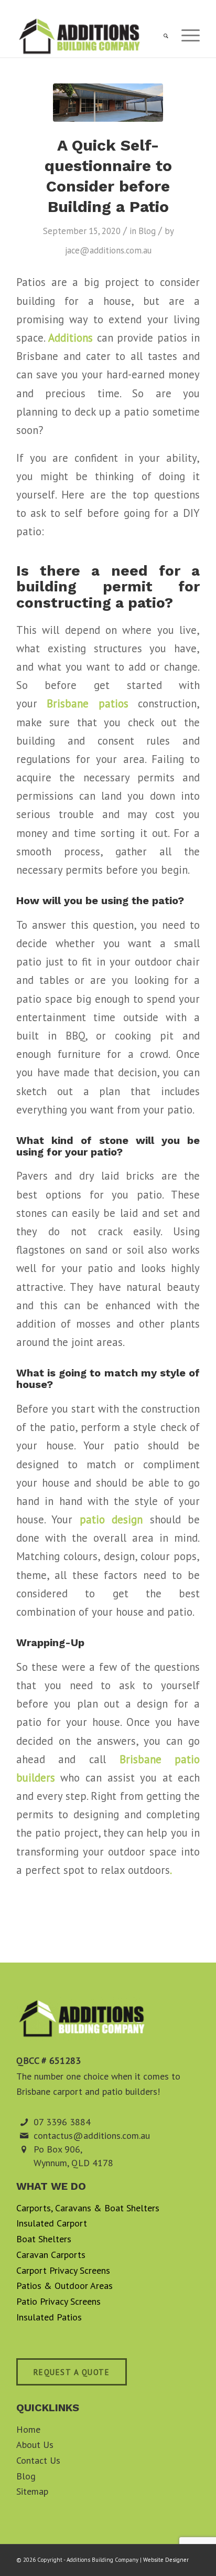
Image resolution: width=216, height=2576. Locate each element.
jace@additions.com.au (108, 250)
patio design (111, 1519)
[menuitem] (161, 36)
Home (28, 2429)
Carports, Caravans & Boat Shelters (88, 2208)
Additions (71, 338)
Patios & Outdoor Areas (64, 2286)
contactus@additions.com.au (92, 2135)
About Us (35, 2445)
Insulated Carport (52, 2223)
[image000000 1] (108, 103)
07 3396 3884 (62, 2122)
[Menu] (185, 36)
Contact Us (38, 2460)
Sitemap (32, 2491)
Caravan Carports (51, 2255)
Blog (147, 231)
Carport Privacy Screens (63, 2270)
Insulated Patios (49, 2317)
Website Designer (166, 2560)
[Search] (161, 36)
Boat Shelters (44, 2239)
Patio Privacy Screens (58, 2301)
